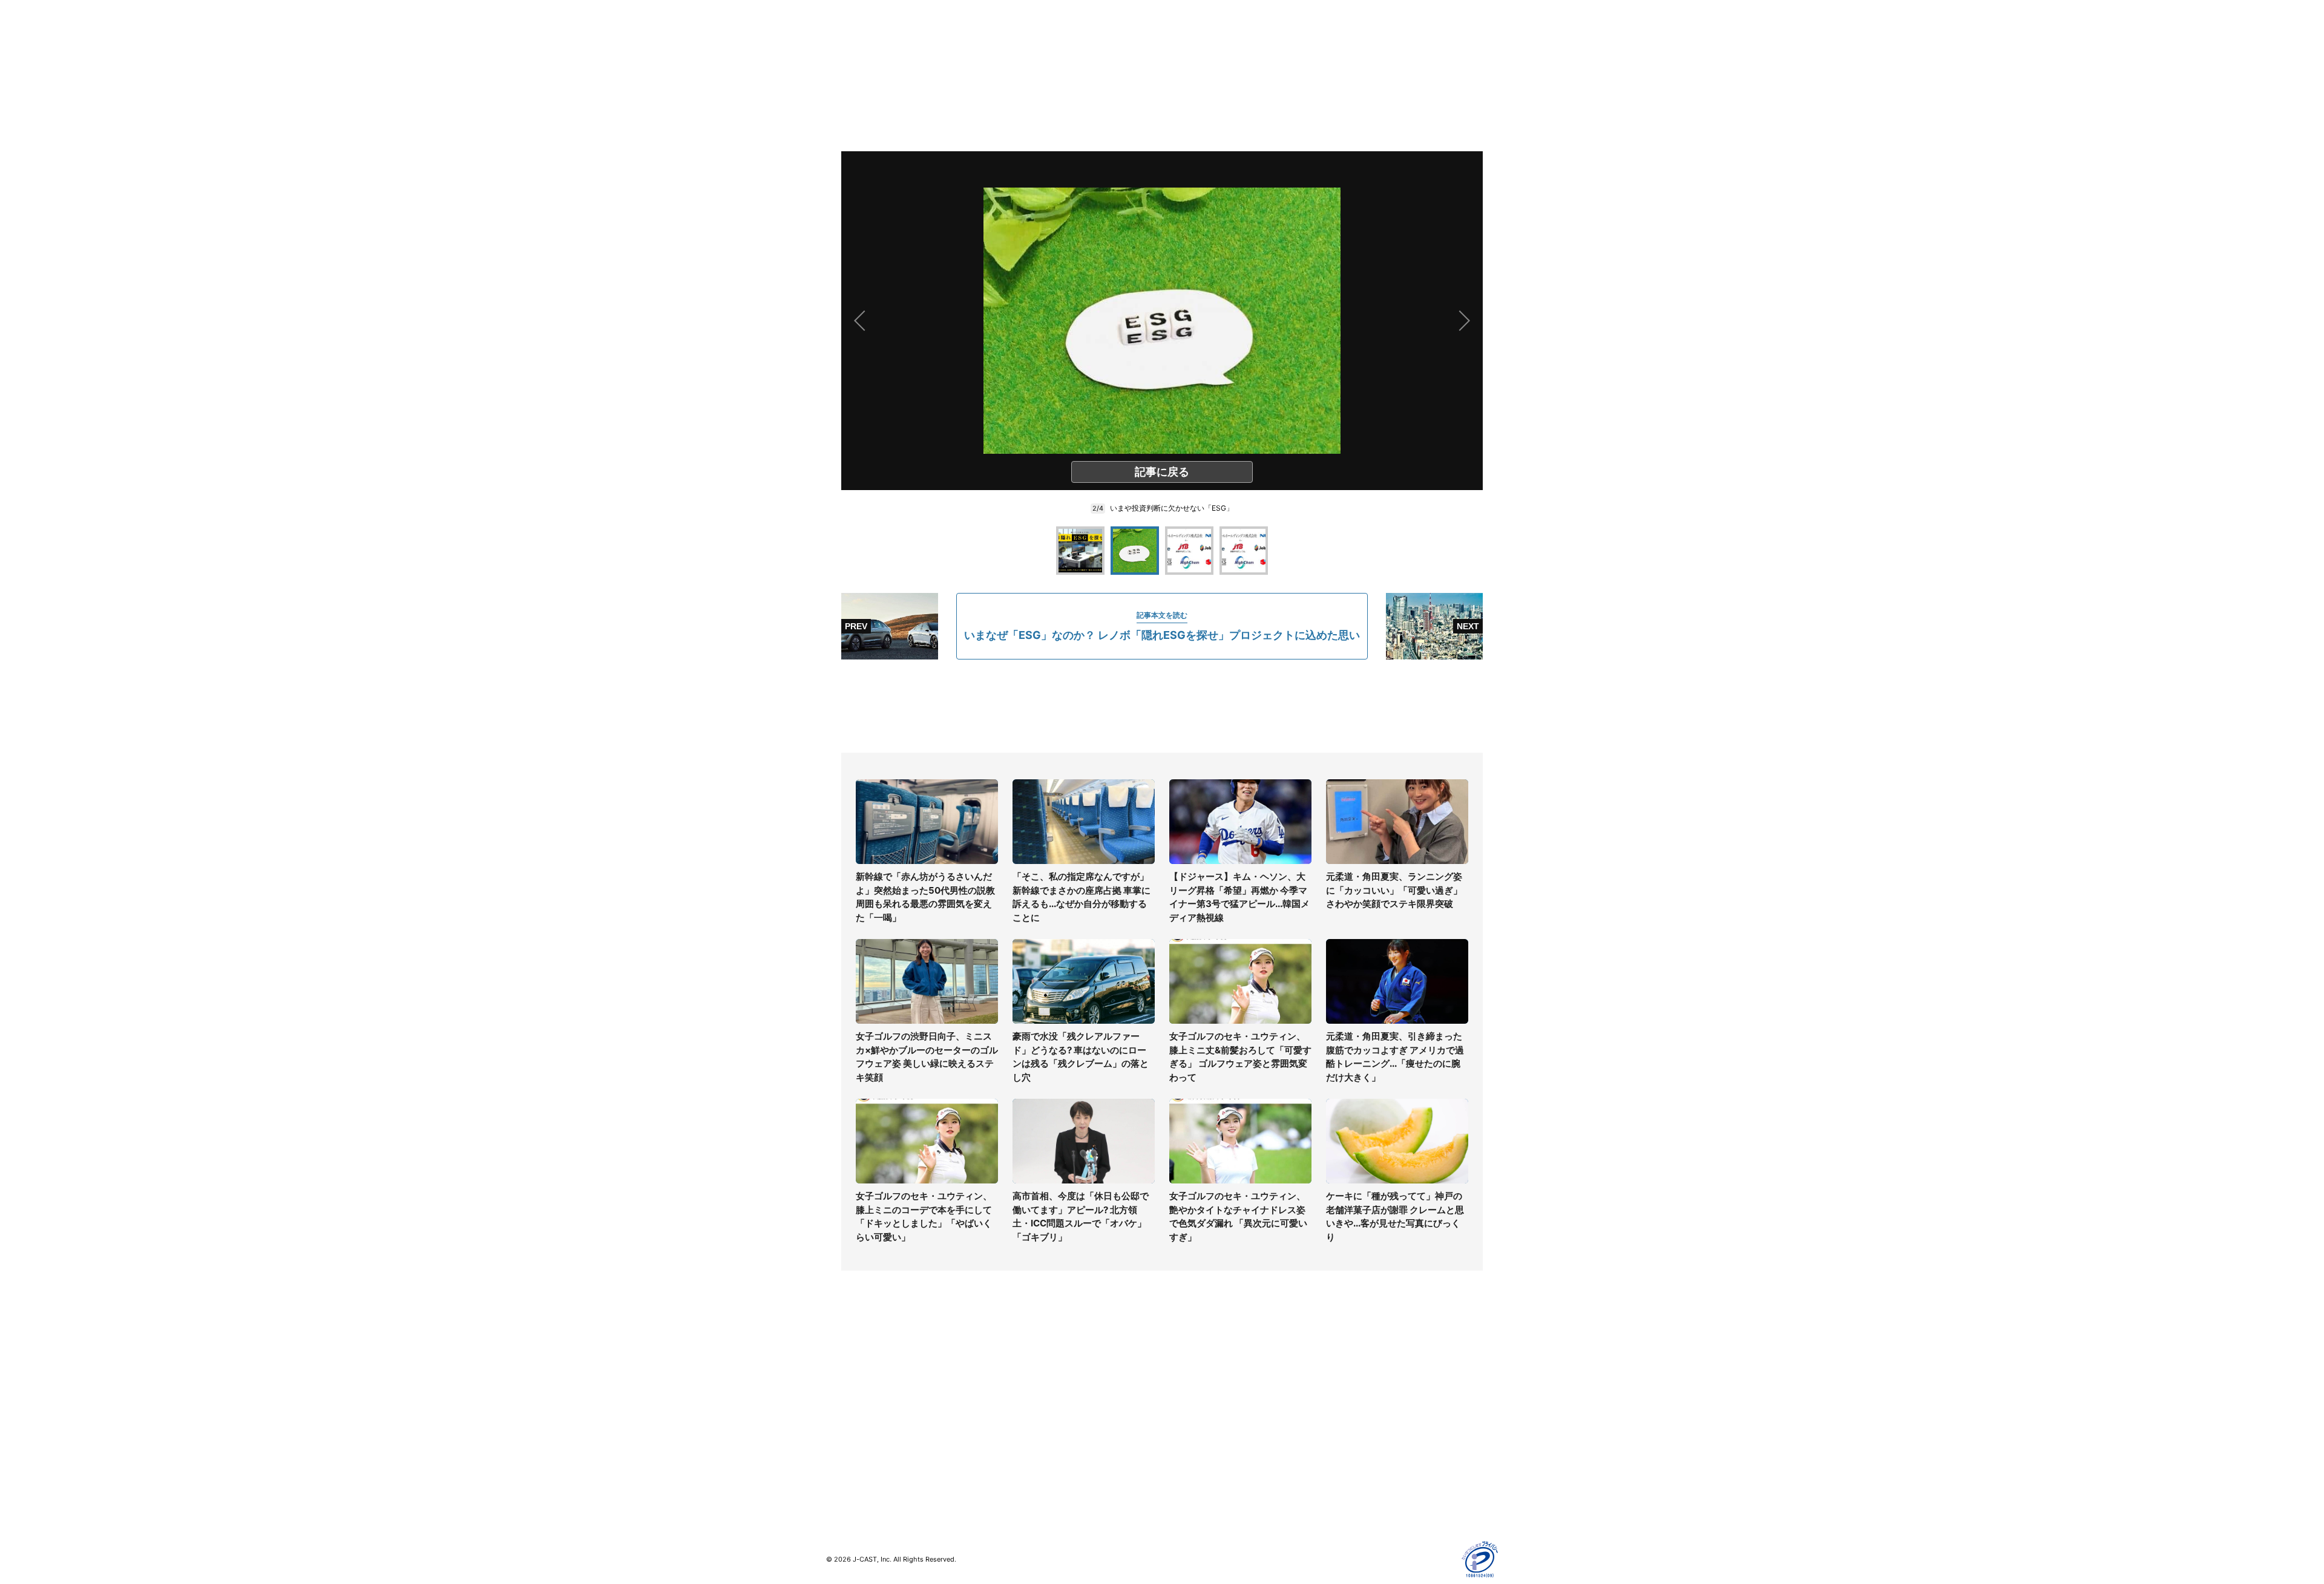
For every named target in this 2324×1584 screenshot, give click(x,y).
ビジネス (843, 1452)
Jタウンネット (1022, 1459)
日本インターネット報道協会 (1385, 1504)
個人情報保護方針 (1364, 1364)
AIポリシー (1351, 1417)
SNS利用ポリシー (1364, 1399)
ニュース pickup (858, 1399)
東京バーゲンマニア (1032, 1442)
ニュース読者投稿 (1196, 1417)
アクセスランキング (864, 1469)
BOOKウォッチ (1023, 1424)
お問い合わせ (1187, 1399)
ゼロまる (1011, 1477)
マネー (839, 1417)
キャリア (843, 1434)
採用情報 (1179, 1382)
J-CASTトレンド (1027, 1382)
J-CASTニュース (1027, 1364)
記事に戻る (1162, 472)
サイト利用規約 (1360, 1382)
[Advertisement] (1162, 706)
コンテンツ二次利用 (1368, 1487)
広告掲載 (1347, 1452)
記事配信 (1347, 1469)
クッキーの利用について (1377, 1434)
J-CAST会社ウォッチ (1035, 1399)
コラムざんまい (856, 1382)
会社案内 (1179, 1364)
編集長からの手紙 (1196, 1434)
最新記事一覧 (852, 1364)
